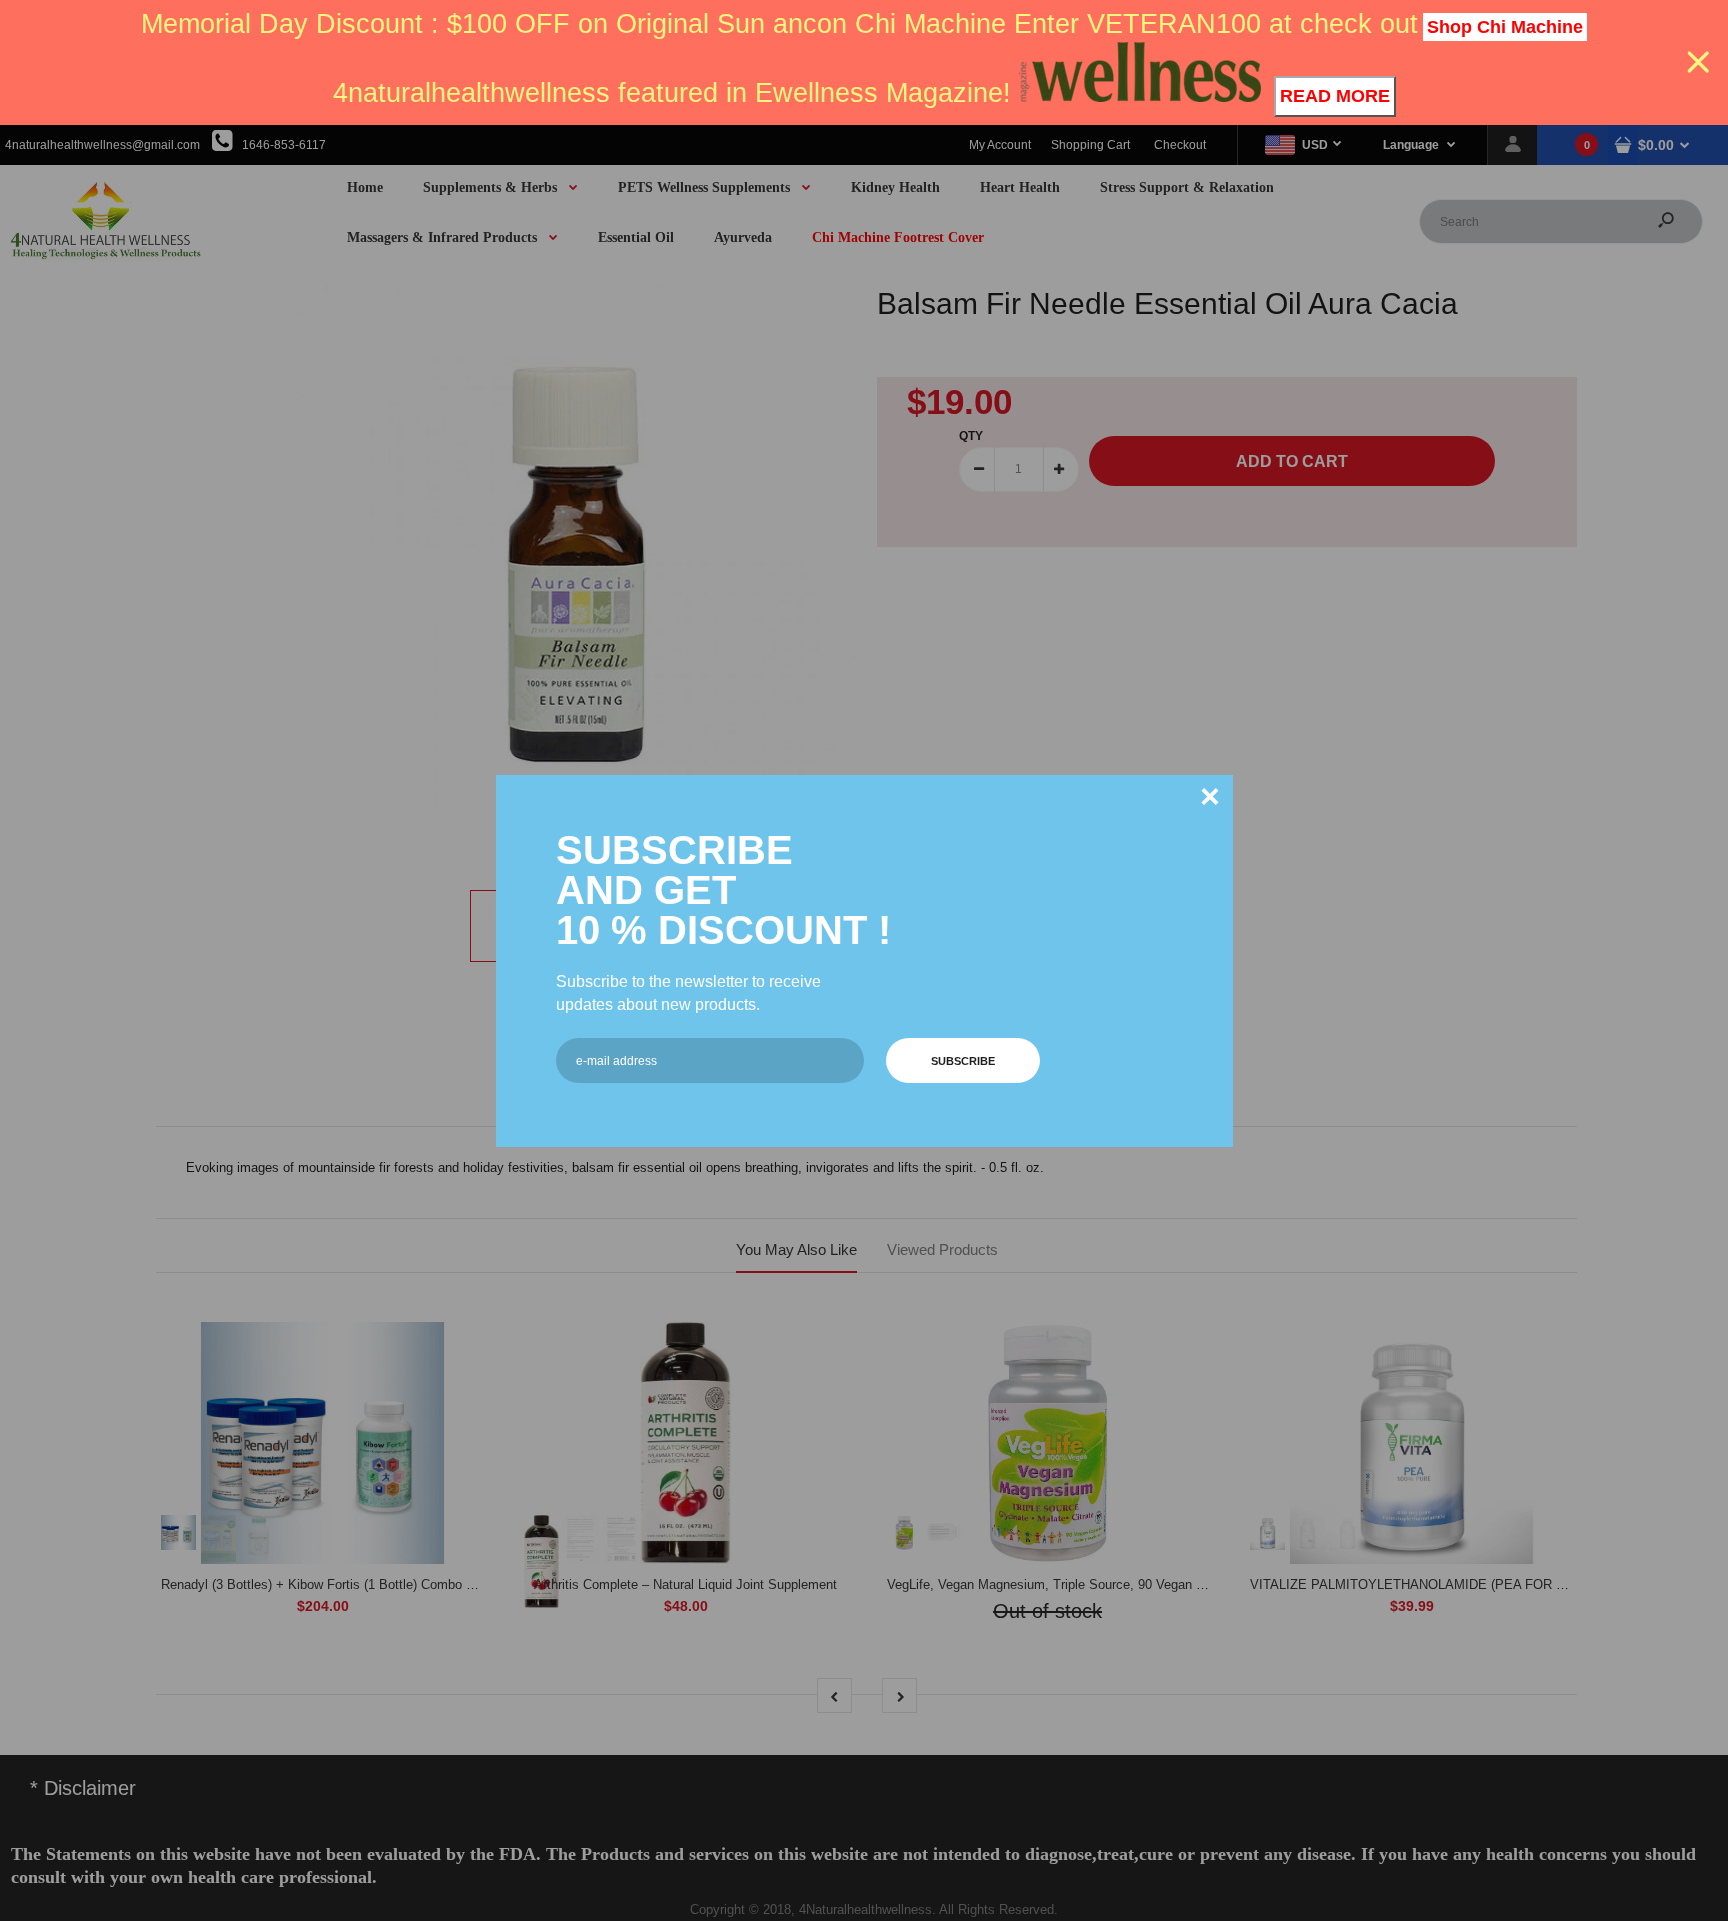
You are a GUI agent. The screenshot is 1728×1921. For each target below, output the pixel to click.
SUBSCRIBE (963, 1061)
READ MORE (1335, 96)
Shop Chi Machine (1505, 27)
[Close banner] (1698, 62)
